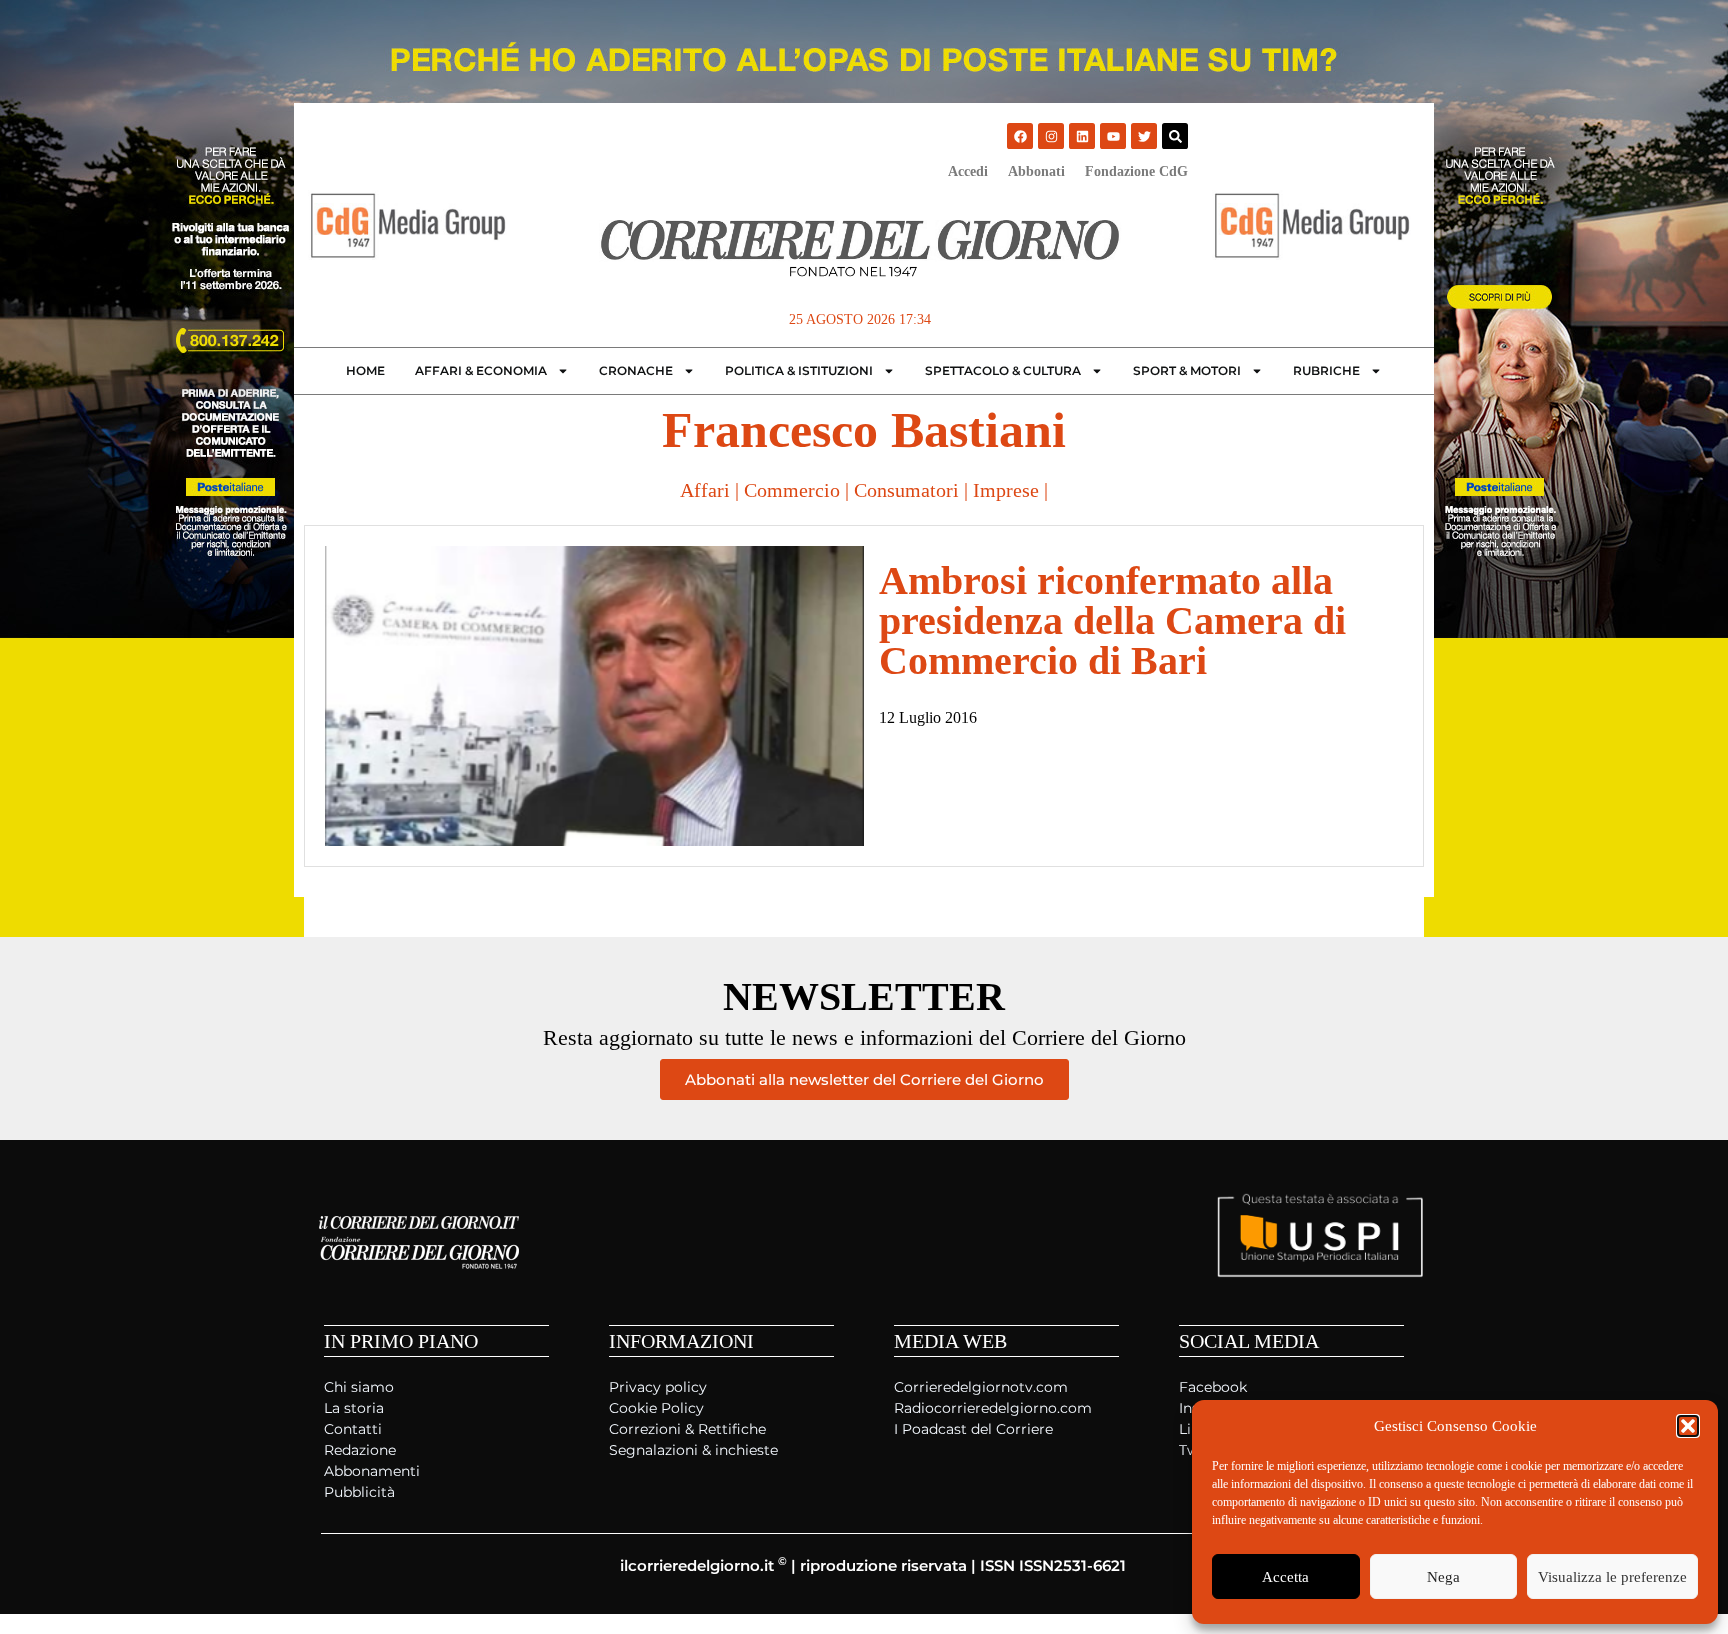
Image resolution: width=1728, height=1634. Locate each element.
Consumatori (906, 490)
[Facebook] (1020, 136)
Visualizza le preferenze (1612, 1577)
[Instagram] (1051, 136)
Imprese (1006, 490)
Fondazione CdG (1136, 171)
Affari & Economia (481, 370)
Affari (705, 490)
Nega (1443, 1577)
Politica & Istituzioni (799, 370)
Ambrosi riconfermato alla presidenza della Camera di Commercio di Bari (1112, 620)
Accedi (968, 171)
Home (365, 370)
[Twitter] (1144, 136)
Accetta (1285, 1577)
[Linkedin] (1082, 136)
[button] (1688, 1426)
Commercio (792, 490)
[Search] (1175, 136)
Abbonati (1036, 171)
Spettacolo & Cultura (1003, 370)
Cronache (636, 370)
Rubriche (1326, 370)
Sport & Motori (1187, 370)
